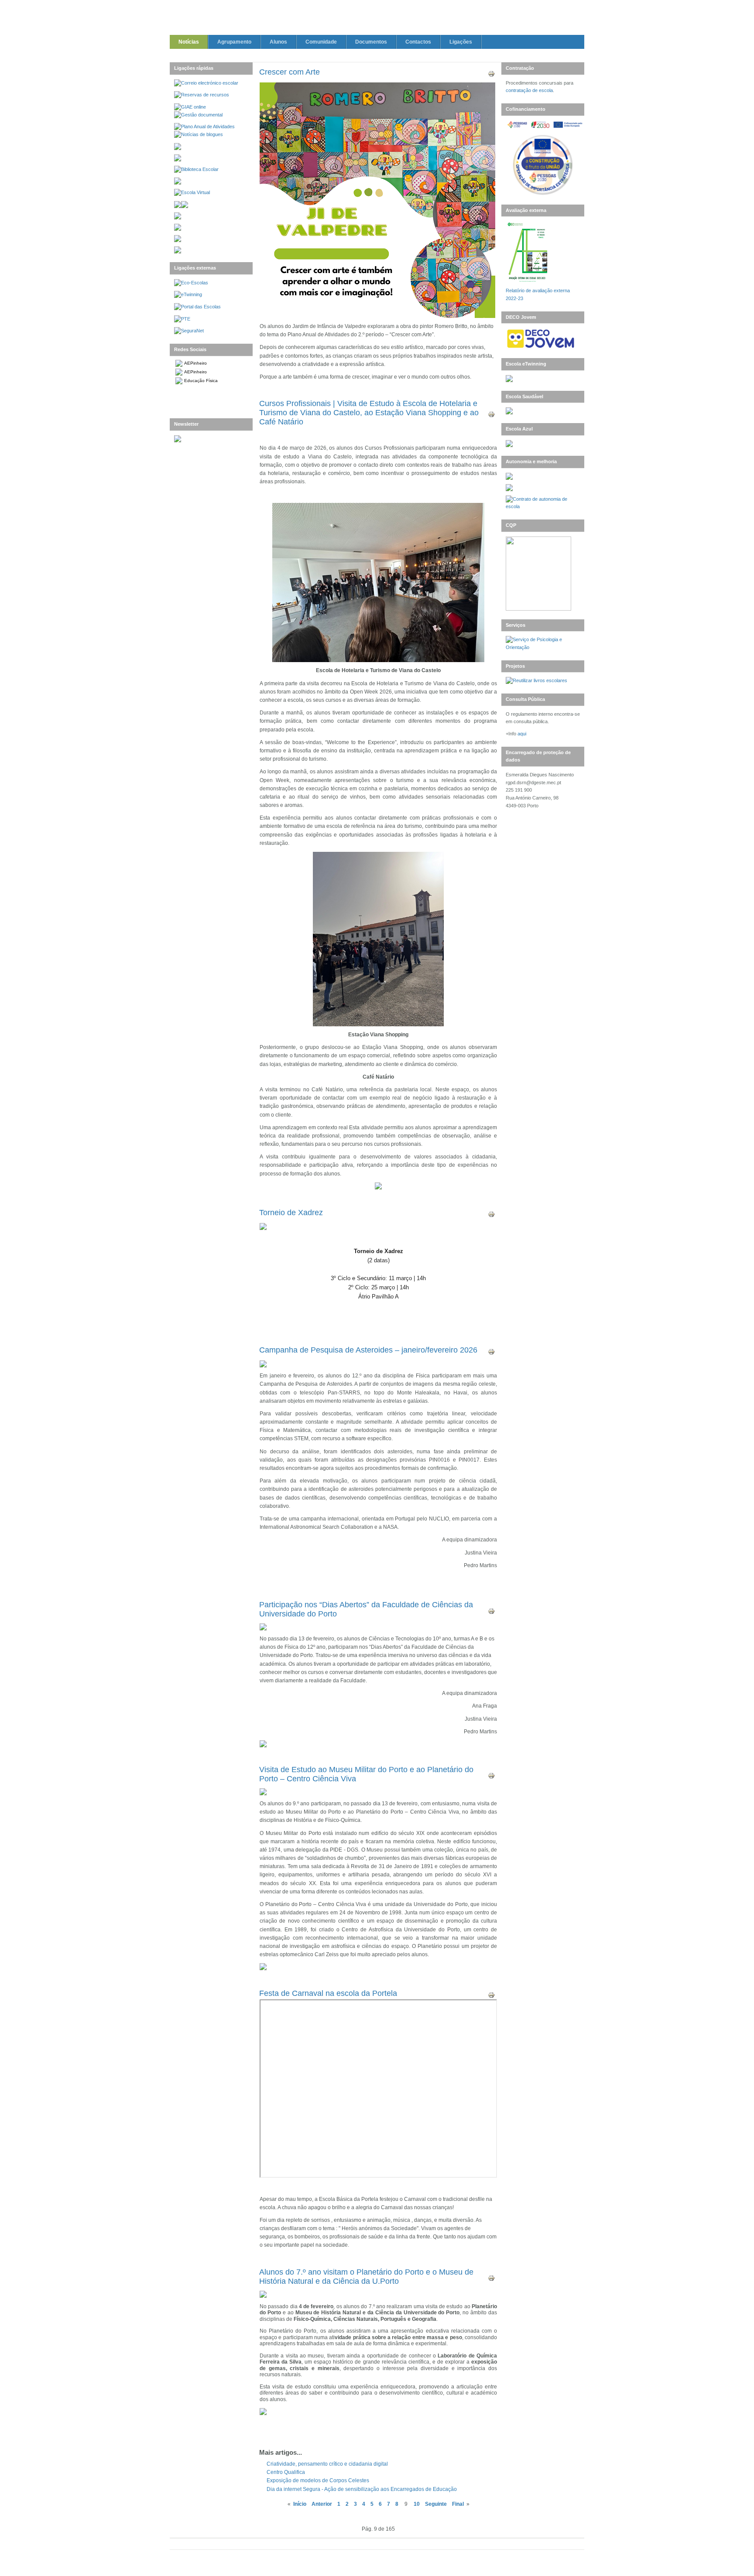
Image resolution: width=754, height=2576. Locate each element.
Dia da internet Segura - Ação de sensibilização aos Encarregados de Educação (362, 2489)
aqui (522, 734)
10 (417, 2504)
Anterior (322, 2504)
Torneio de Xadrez (291, 1213)
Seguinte (436, 2504)
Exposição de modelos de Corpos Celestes (318, 2480)
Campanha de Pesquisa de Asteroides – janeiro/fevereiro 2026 (368, 1350)
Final (458, 2504)
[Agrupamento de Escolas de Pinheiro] (377, 19)
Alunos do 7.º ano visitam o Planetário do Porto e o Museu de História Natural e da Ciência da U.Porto (366, 2277)
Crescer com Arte (290, 72)
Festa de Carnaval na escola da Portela (328, 1993)
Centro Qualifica (286, 2472)
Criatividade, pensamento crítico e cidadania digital (327, 2464)
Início (300, 2504)
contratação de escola (529, 90)
